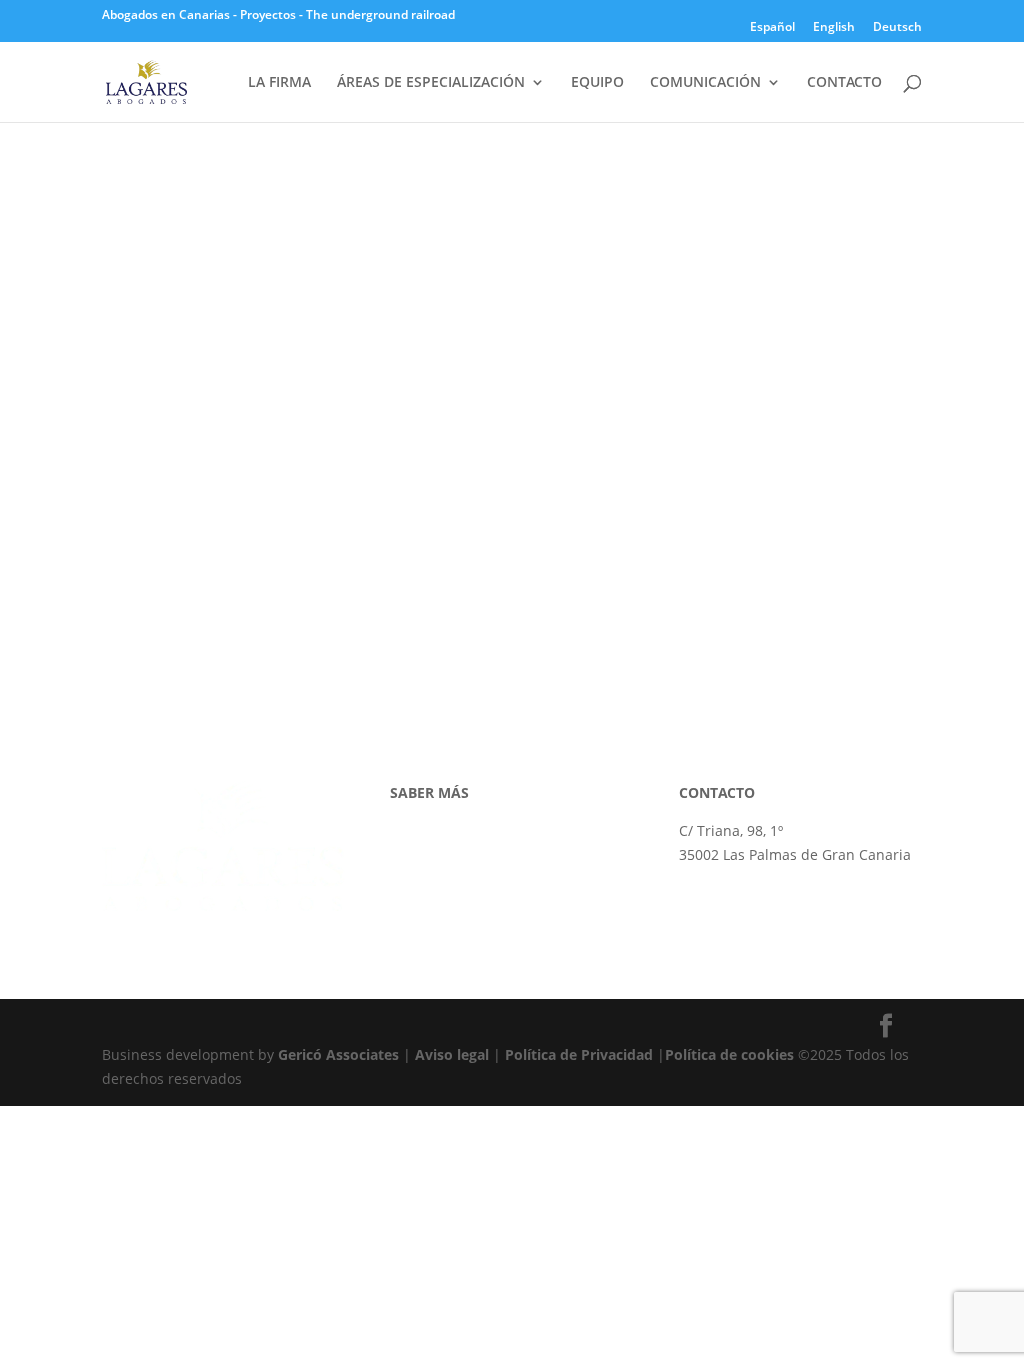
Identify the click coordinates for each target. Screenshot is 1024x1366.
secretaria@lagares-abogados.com (794, 915)
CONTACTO (844, 83)
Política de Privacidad (579, 1054)
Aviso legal (452, 1054)
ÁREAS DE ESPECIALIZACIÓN (431, 83)
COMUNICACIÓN (705, 83)
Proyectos (268, 14)
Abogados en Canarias (166, 14)
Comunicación (437, 901)
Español (772, 28)
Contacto (419, 925)
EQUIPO (597, 83)
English (834, 28)
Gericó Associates (338, 1054)
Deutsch (897, 28)
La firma (417, 830)
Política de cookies (729, 1054)
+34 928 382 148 (733, 892)
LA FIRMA (279, 83)
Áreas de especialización (472, 854)
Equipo (413, 878)
